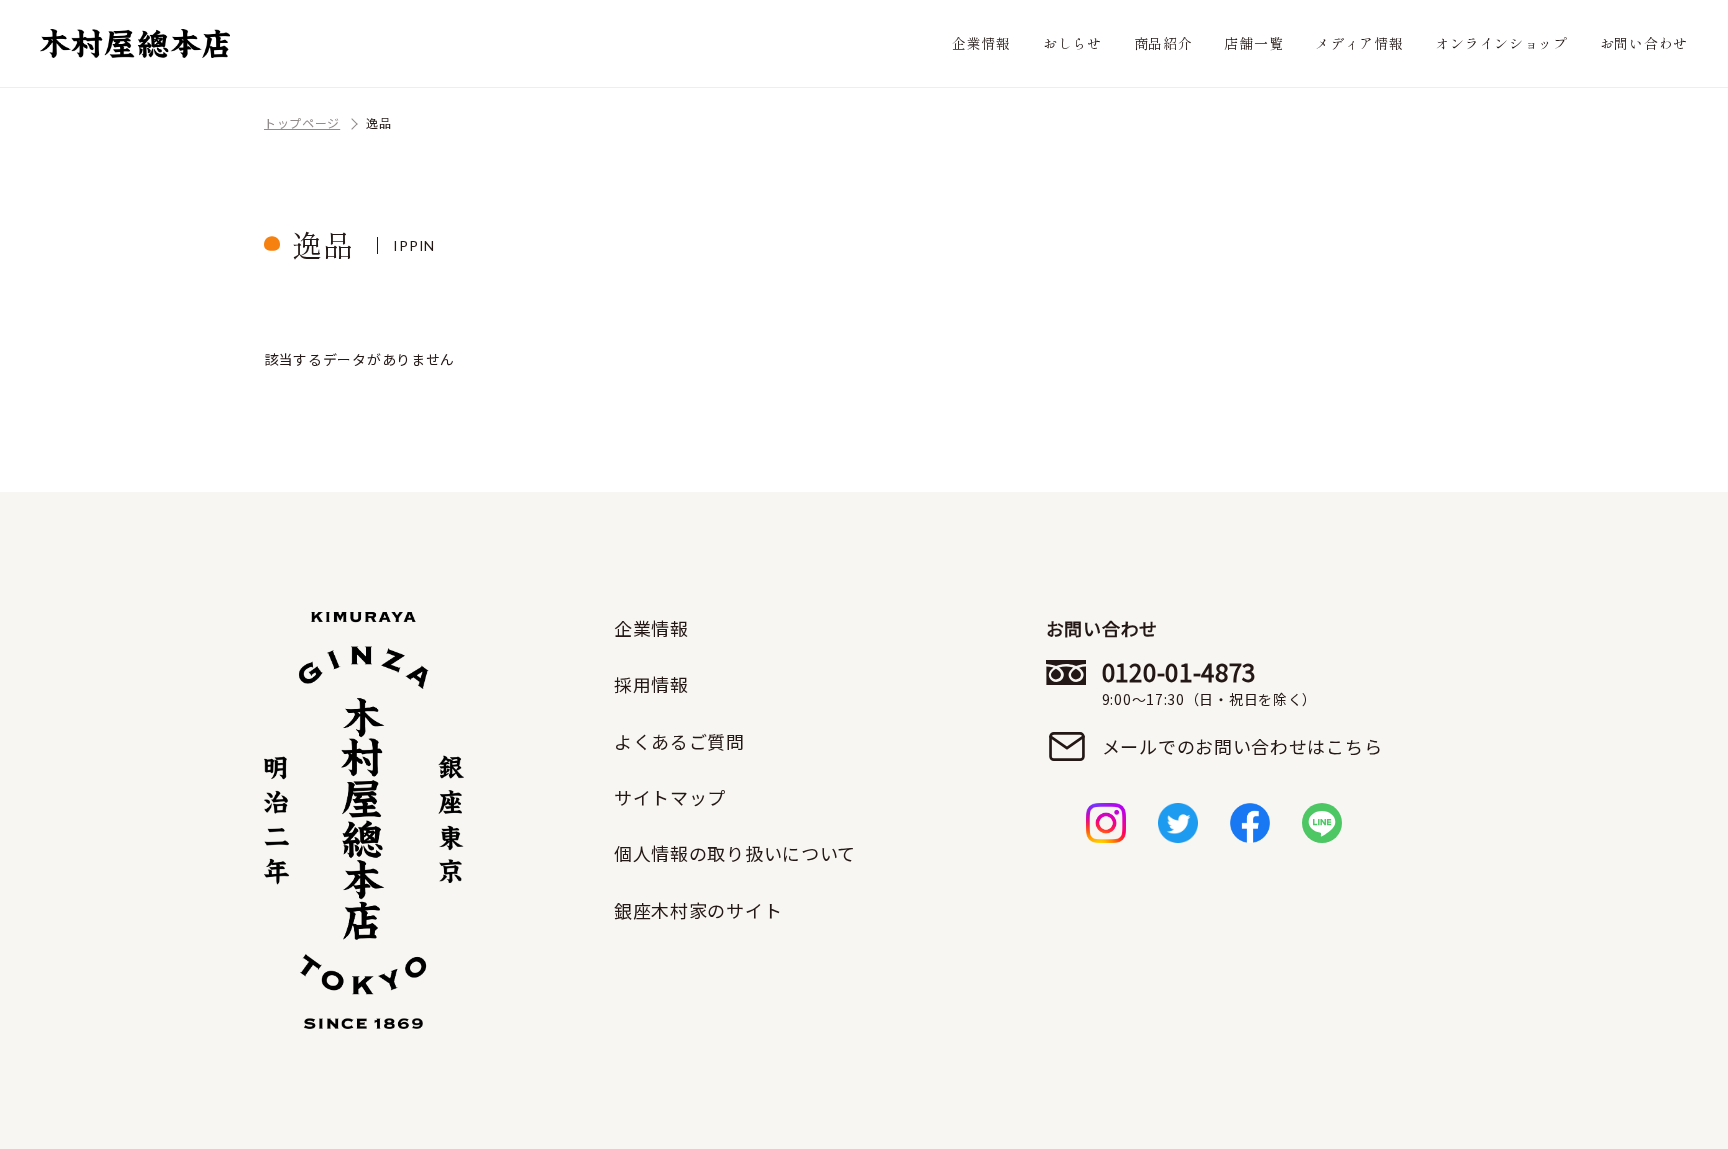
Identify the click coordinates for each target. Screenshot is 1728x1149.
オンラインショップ (1501, 43)
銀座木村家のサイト (698, 910)
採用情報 (651, 684)
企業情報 (981, 43)
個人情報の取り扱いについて (735, 853)
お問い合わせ (1644, 43)
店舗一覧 (1253, 43)
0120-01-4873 (1209, 683)
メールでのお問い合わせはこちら (1242, 746)
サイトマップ (670, 797)
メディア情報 (1359, 43)
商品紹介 (1163, 43)
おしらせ (1072, 43)
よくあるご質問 (679, 741)
